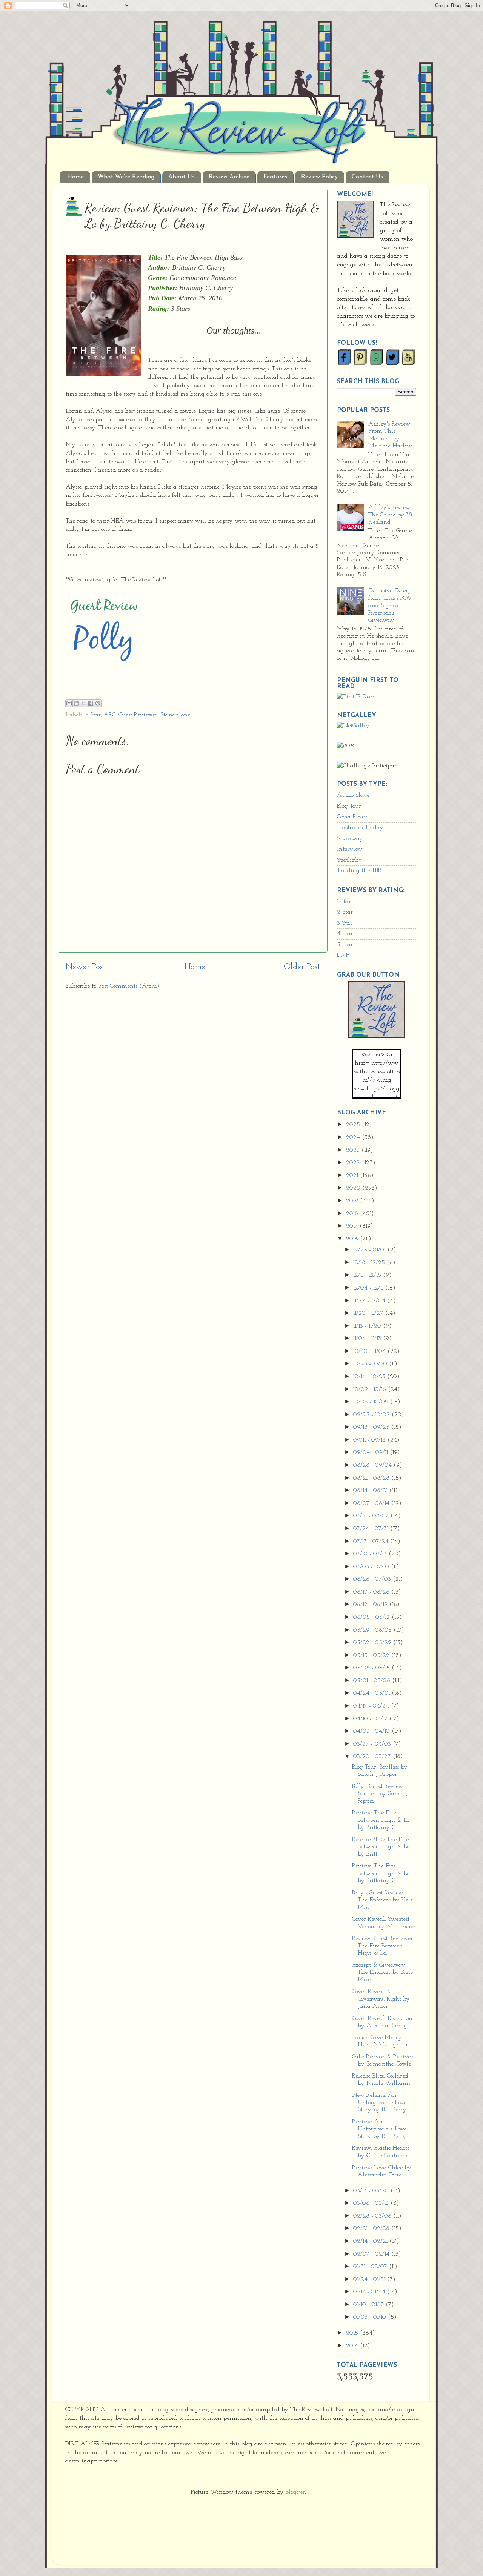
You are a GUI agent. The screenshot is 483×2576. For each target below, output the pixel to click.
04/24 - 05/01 (372, 1693)
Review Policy (319, 177)
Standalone (175, 715)
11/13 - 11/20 (368, 1326)
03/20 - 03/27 (373, 1757)
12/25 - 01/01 (370, 1250)
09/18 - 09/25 (372, 1427)
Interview (350, 849)
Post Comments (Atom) (129, 986)
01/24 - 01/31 (370, 2279)
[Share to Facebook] (91, 703)
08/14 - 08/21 (371, 1491)
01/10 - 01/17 (369, 2305)
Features (275, 177)
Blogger (295, 2492)
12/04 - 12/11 (369, 1288)
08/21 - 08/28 (372, 1478)
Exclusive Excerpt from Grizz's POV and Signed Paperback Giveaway (391, 606)
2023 (354, 1150)
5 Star (345, 945)
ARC (110, 715)
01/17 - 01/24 (370, 2292)
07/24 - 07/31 (372, 1529)
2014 (353, 2346)
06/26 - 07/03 (373, 1579)
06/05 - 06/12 (372, 1617)
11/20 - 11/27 (369, 1313)
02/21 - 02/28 (372, 2229)
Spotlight (349, 860)
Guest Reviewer (138, 715)
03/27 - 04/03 (373, 1744)
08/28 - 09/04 (373, 1465)
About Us (182, 177)
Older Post (302, 967)
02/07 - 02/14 (372, 2254)
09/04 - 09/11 (371, 1452)
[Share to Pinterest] (98, 703)
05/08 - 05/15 (372, 1668)
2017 (353, 1226)
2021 (353, 1176)
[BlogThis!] (76, 703)
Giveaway (350, 839)
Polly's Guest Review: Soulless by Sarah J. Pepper (380, 1794)
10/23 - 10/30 (371, 1364)
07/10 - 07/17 (371, 1554)
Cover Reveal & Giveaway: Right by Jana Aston (381, 1999)
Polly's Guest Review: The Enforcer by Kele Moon (382, 1900)
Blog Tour (349, 806)
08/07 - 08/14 (372, 1503)
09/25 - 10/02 (372, 1415)
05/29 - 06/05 (373, 1630)
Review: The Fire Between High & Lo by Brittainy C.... (381, 1820)
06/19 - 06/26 (372, 1592)
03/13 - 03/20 (372, 2191)
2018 (353, 1214)
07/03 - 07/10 (372, 1567)
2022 (354, 1163)
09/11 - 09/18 (370, 1440)
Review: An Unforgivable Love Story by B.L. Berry (379, 2129)
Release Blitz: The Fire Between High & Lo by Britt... (381, 1847)
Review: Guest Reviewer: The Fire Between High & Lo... (383, 1946)
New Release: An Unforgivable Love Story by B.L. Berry (379, 2103)
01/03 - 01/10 (371, 2317)
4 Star (345, 934)
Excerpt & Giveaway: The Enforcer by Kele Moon (382, 1973)
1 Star (344, 902)
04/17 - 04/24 (372, 1706)
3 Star (93, 715)
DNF (343, 955)
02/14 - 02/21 (371, 2241)
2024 (354, 1137)
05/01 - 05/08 (373, 1681)
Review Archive (229, 177)
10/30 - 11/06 (370, 1351)
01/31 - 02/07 (371, 2267)
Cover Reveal (353, 817)
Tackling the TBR (359, 871)
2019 (353, 1201)
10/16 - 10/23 (370, 1377)
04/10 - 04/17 (371, 1719)
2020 (354, 1188)
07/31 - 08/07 (372, 1516)
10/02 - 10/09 (372, 1402)
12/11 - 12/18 (368, 1275)
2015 (353, 2333)
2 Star (345, 912)
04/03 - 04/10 (372, 1731)
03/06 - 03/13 (372, 2203)
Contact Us (367, 177)
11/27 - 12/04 (370, 1301)
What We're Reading (126, 177)
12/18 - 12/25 (370, 1263)
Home (75, 177)
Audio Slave (353, 795)
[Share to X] (83, 703)
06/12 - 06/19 (371, 1605)
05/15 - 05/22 (372, 1655)
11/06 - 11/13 (368, 1339)
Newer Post (85, 967)
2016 (353, 1239)
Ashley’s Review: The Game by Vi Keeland (390, 515)
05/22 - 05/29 (373, 1643)
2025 (354, 1125)
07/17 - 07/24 (372, 1542)
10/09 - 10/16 (371, 1389)
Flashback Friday (360, 828)
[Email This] (69, 703)
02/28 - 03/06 (373, 2216)
